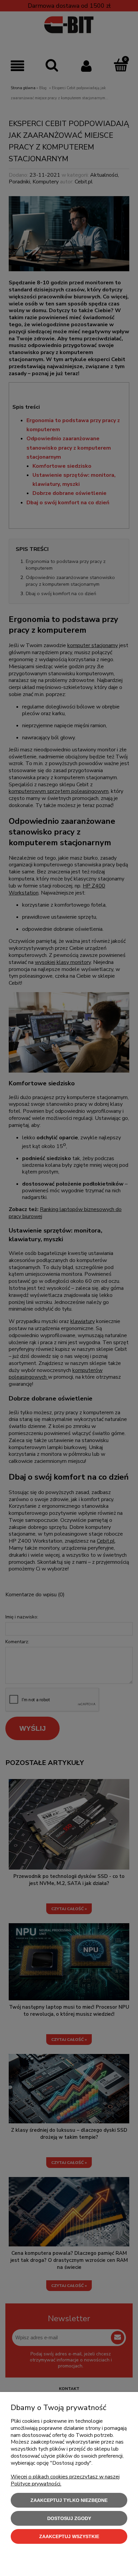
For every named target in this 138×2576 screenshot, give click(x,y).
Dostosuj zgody (69, 2518)
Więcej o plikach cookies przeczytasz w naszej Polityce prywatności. (65, 2480)
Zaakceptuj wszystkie (69, 2536)
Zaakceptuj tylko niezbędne (69, 2500)
